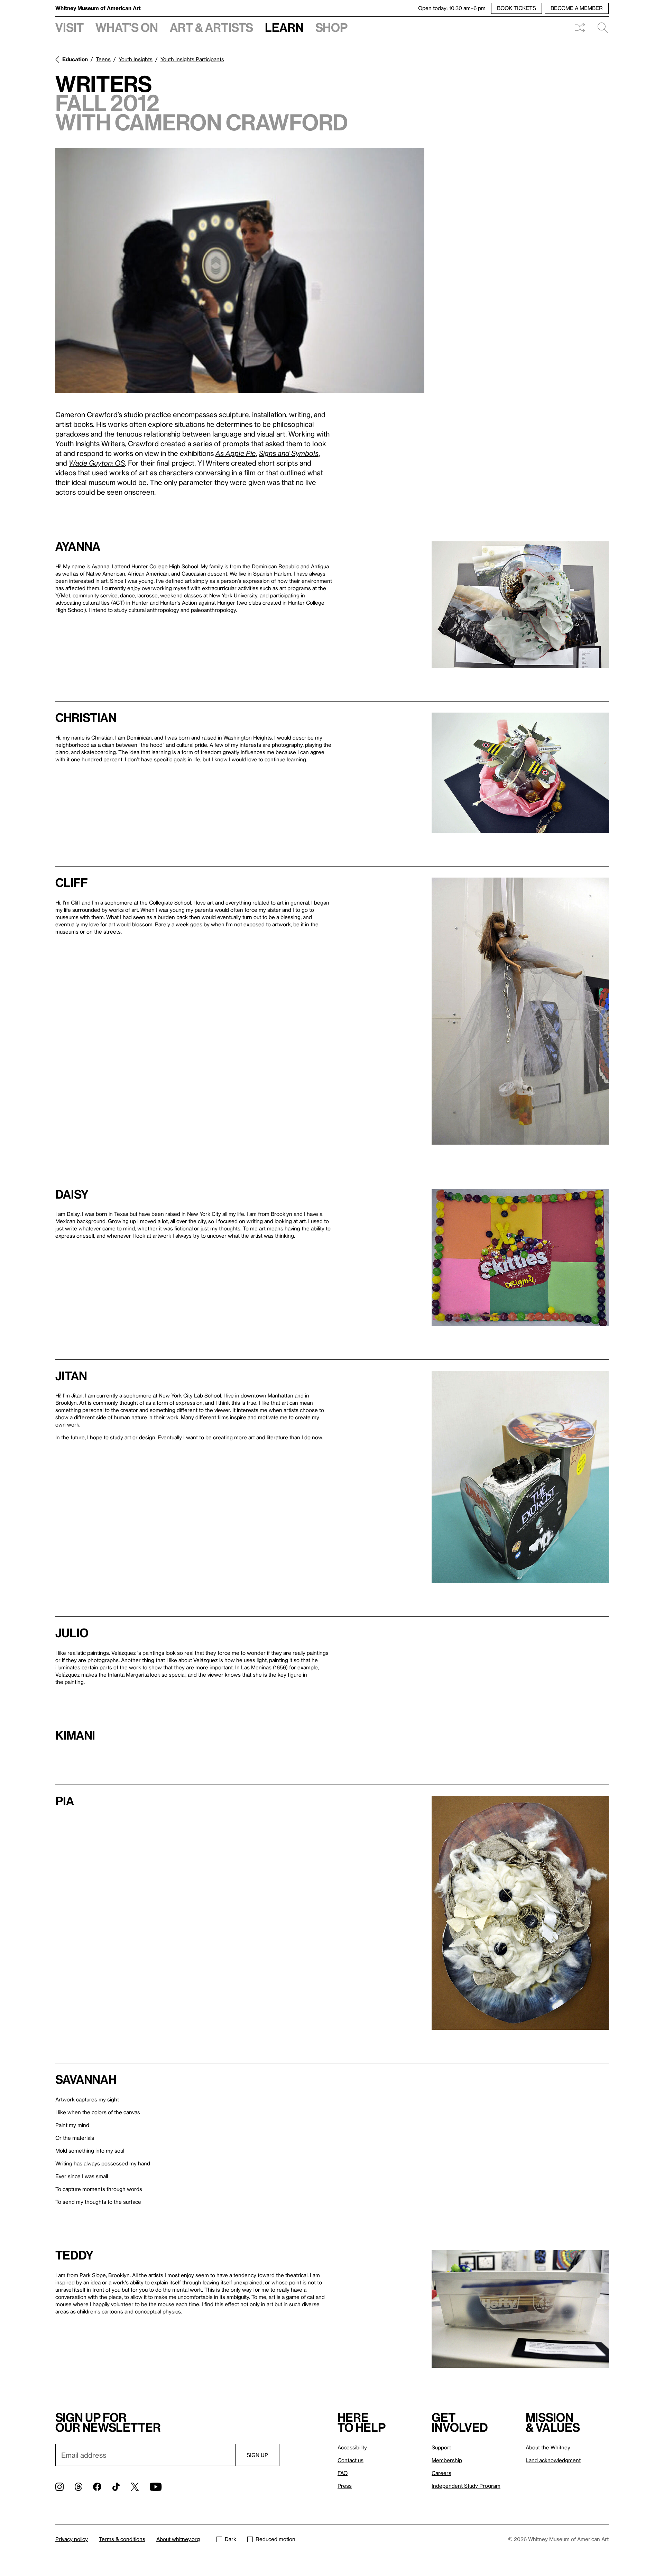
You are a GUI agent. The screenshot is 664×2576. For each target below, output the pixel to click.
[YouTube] (156, 2487)
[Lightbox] (240, 271)
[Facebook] (97, 2487)
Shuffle (580, 28)
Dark (230, 2539)
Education (75, 59)
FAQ (343, 2473)
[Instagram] (59, 2487)
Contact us (351, 2460)
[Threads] (78, 2487)
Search (600, 28)
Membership (447, 2460)
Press (345, 2486)
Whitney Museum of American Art (98, 8)
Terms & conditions (122, 2539)
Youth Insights (136, 59)
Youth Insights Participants (192, 59)
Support (441, 2447)
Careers (441, 2473)
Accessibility (352, 2447)
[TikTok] (116, 2487)
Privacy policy (72, 2539)
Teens (103, 59)
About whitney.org (178, 2539)
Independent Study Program (466, 2486)
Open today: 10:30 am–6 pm (452, 8)
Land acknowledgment (553, 2460)
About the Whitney (548, 2447)
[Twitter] (135, 2487)
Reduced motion (275, 2539)
